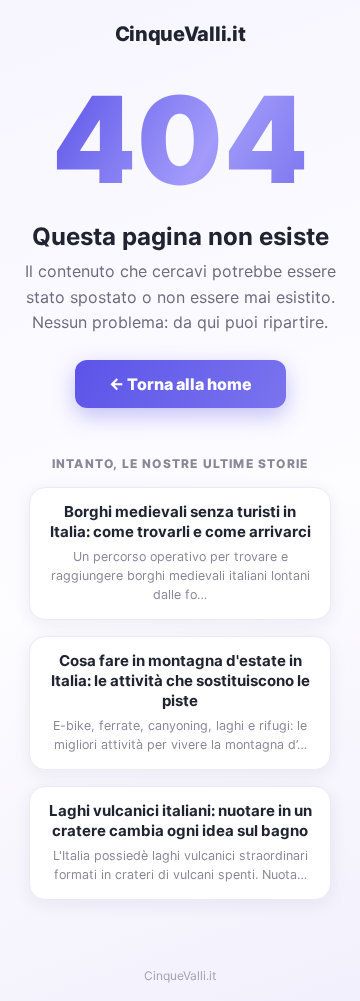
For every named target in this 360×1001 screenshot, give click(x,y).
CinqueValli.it (180, 34)
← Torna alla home (180, 384)
